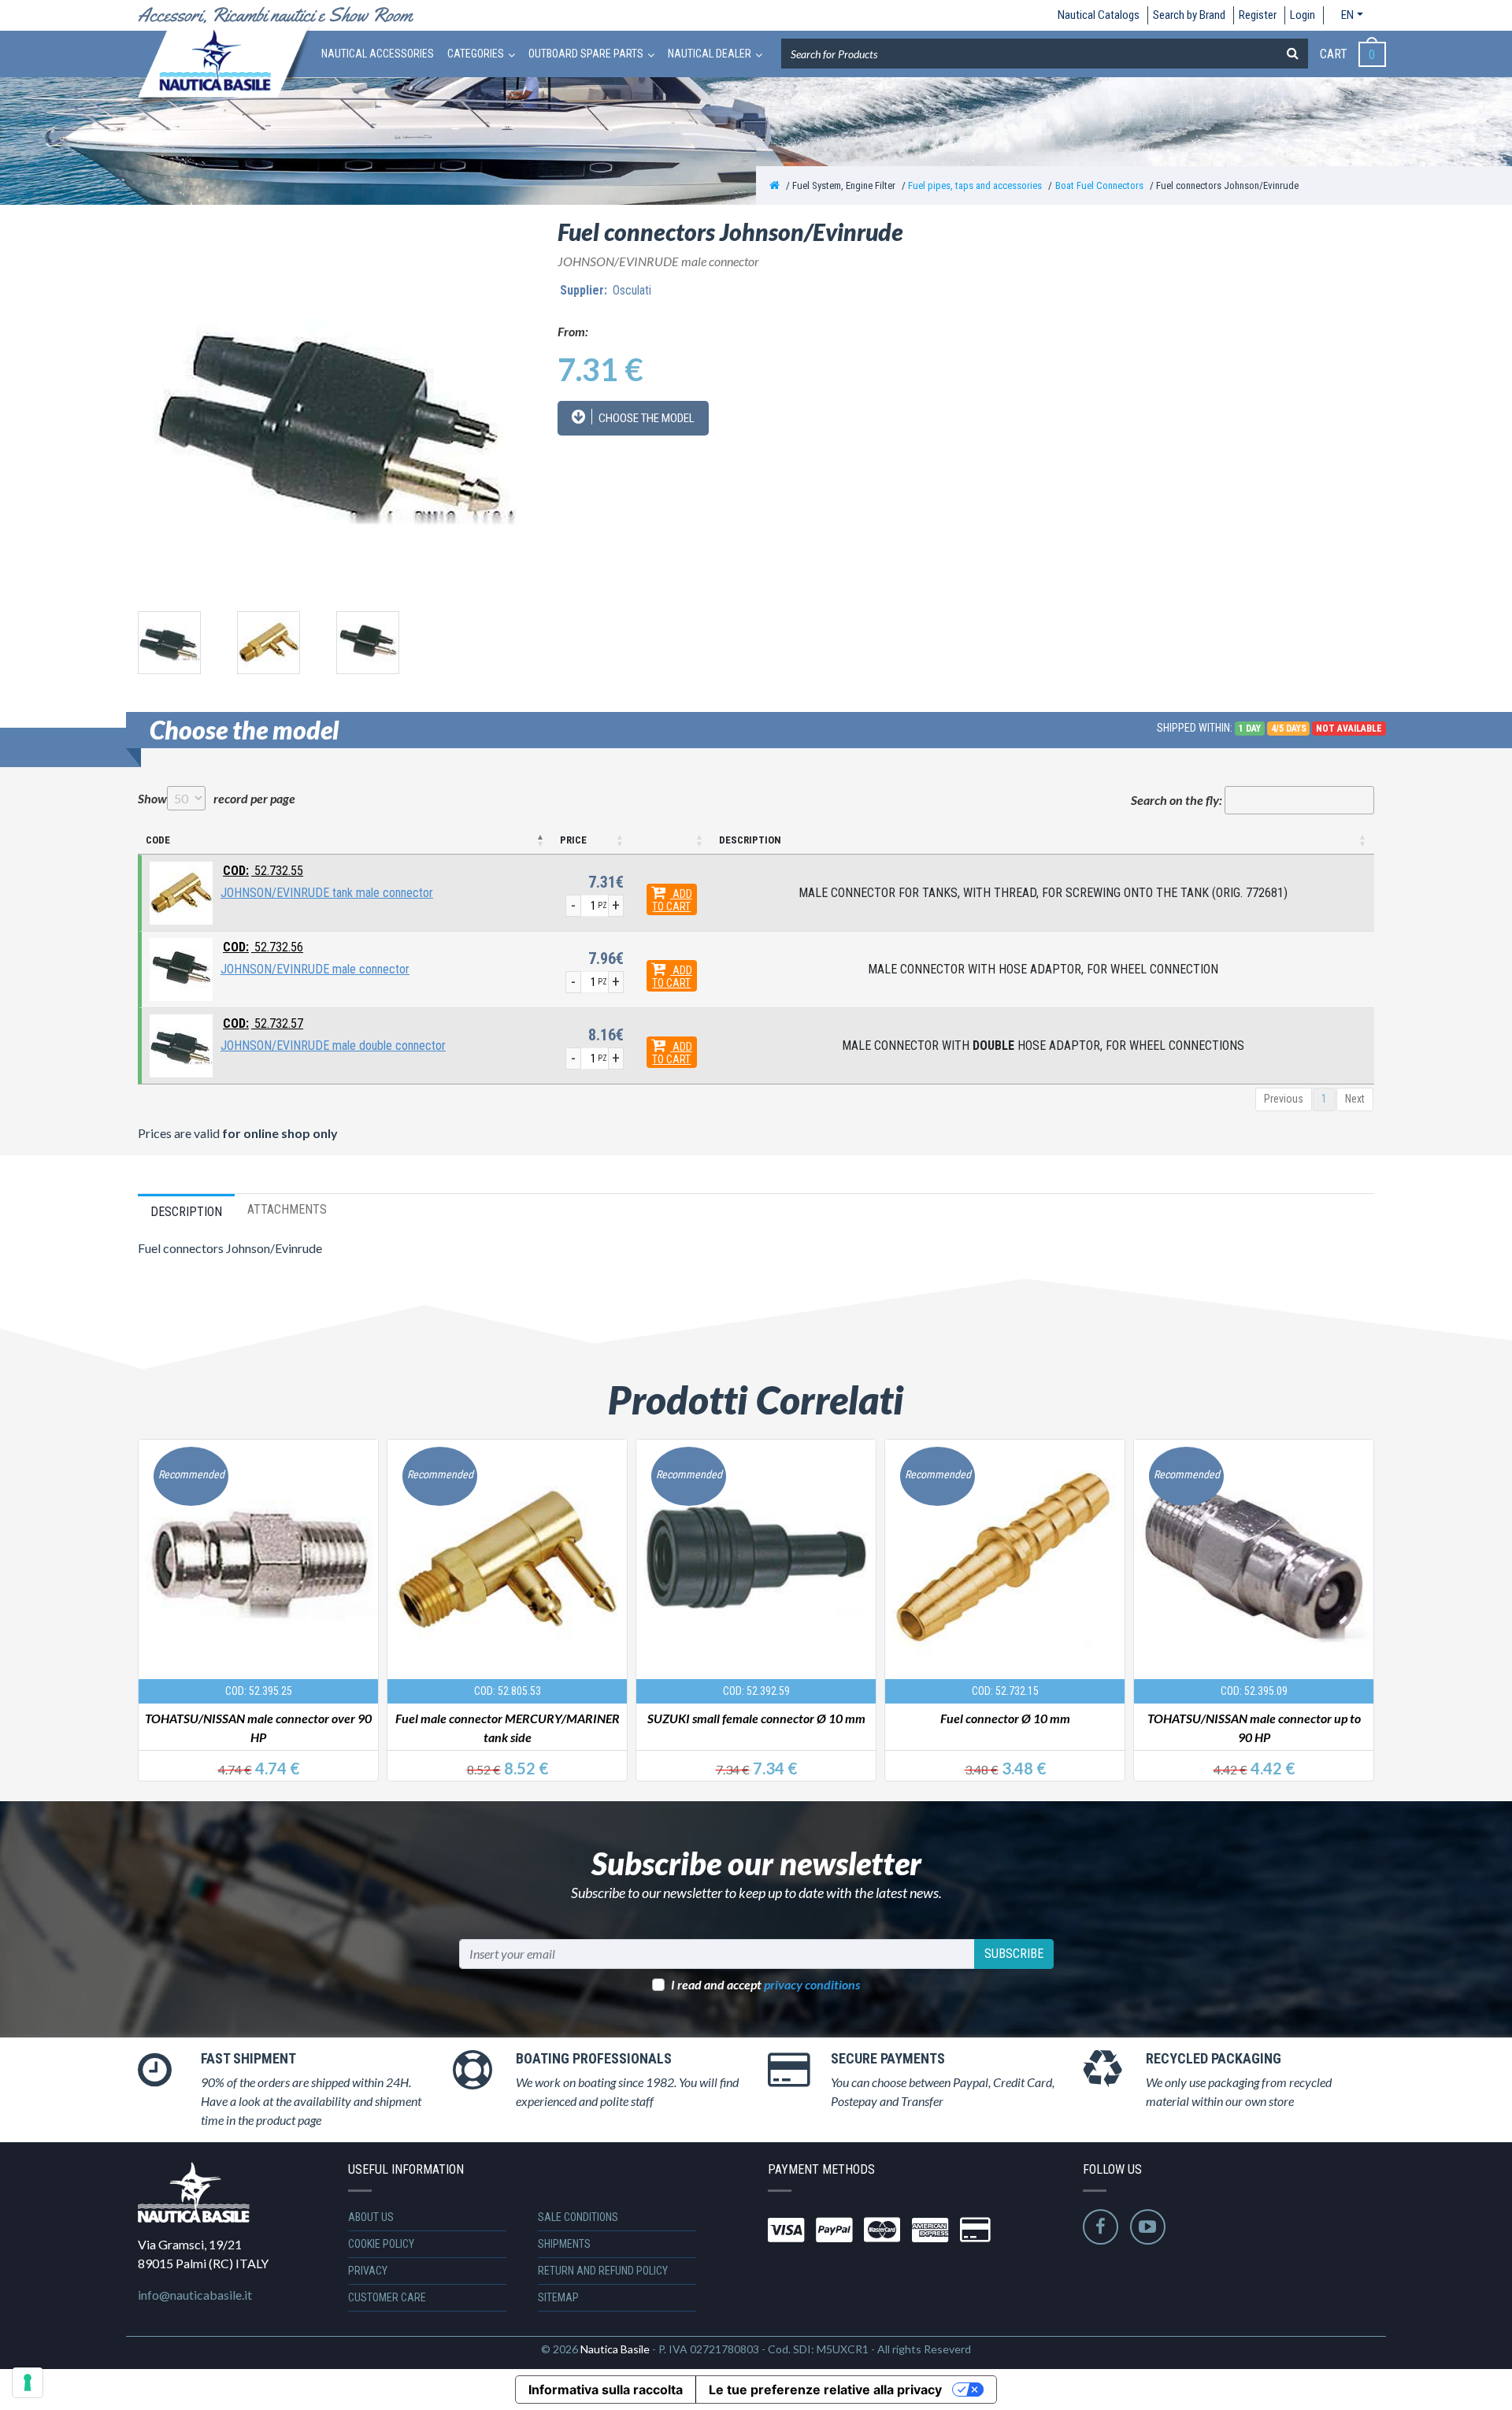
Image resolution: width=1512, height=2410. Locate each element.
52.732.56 (263, 947)
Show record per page (217, 798)
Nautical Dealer (710, 54)
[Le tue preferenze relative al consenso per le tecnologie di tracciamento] (28, 2382)
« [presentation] (152, 1591)
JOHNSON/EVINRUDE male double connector (333, 1046)
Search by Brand (1189, 15)
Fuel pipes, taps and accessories (975, 185)
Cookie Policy (381, 2244)
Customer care (387, 2297)
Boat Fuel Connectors (1099, 185)
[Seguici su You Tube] (1148, 2227)
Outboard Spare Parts (586, 54)
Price (573, 840)
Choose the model (645, 418)
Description (750, 840)
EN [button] (1347, 15)
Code (158, 840)
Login (1303, 15)
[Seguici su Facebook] (1101, 2227)
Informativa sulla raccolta (606, 2390)
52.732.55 (263, 871)
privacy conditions (812, 1984)
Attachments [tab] (287, 1209)
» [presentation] (1359, 1591)
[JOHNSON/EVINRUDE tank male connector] (181, 892)
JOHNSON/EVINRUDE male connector (315, 969)
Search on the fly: (1177, 800)
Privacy (368, 2271)
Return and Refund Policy (603, 2271)
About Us (371, 2217)
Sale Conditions (578, 2217)
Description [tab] (186, 1212)
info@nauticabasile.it (195, 2295)
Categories (476, 54)
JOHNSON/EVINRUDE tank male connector (327, 893)
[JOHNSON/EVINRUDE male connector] (181, 968)
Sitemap (558, 2297)
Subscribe (1014, 1954)
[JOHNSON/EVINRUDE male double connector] (181, 1045)
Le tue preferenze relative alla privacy (825, 2390)
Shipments (564, 2244)
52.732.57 (263, 1023)
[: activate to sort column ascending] (671, 841)
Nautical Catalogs (1099, 15)
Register (1258, 15)
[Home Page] (775, 185)
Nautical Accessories (378, 54)
